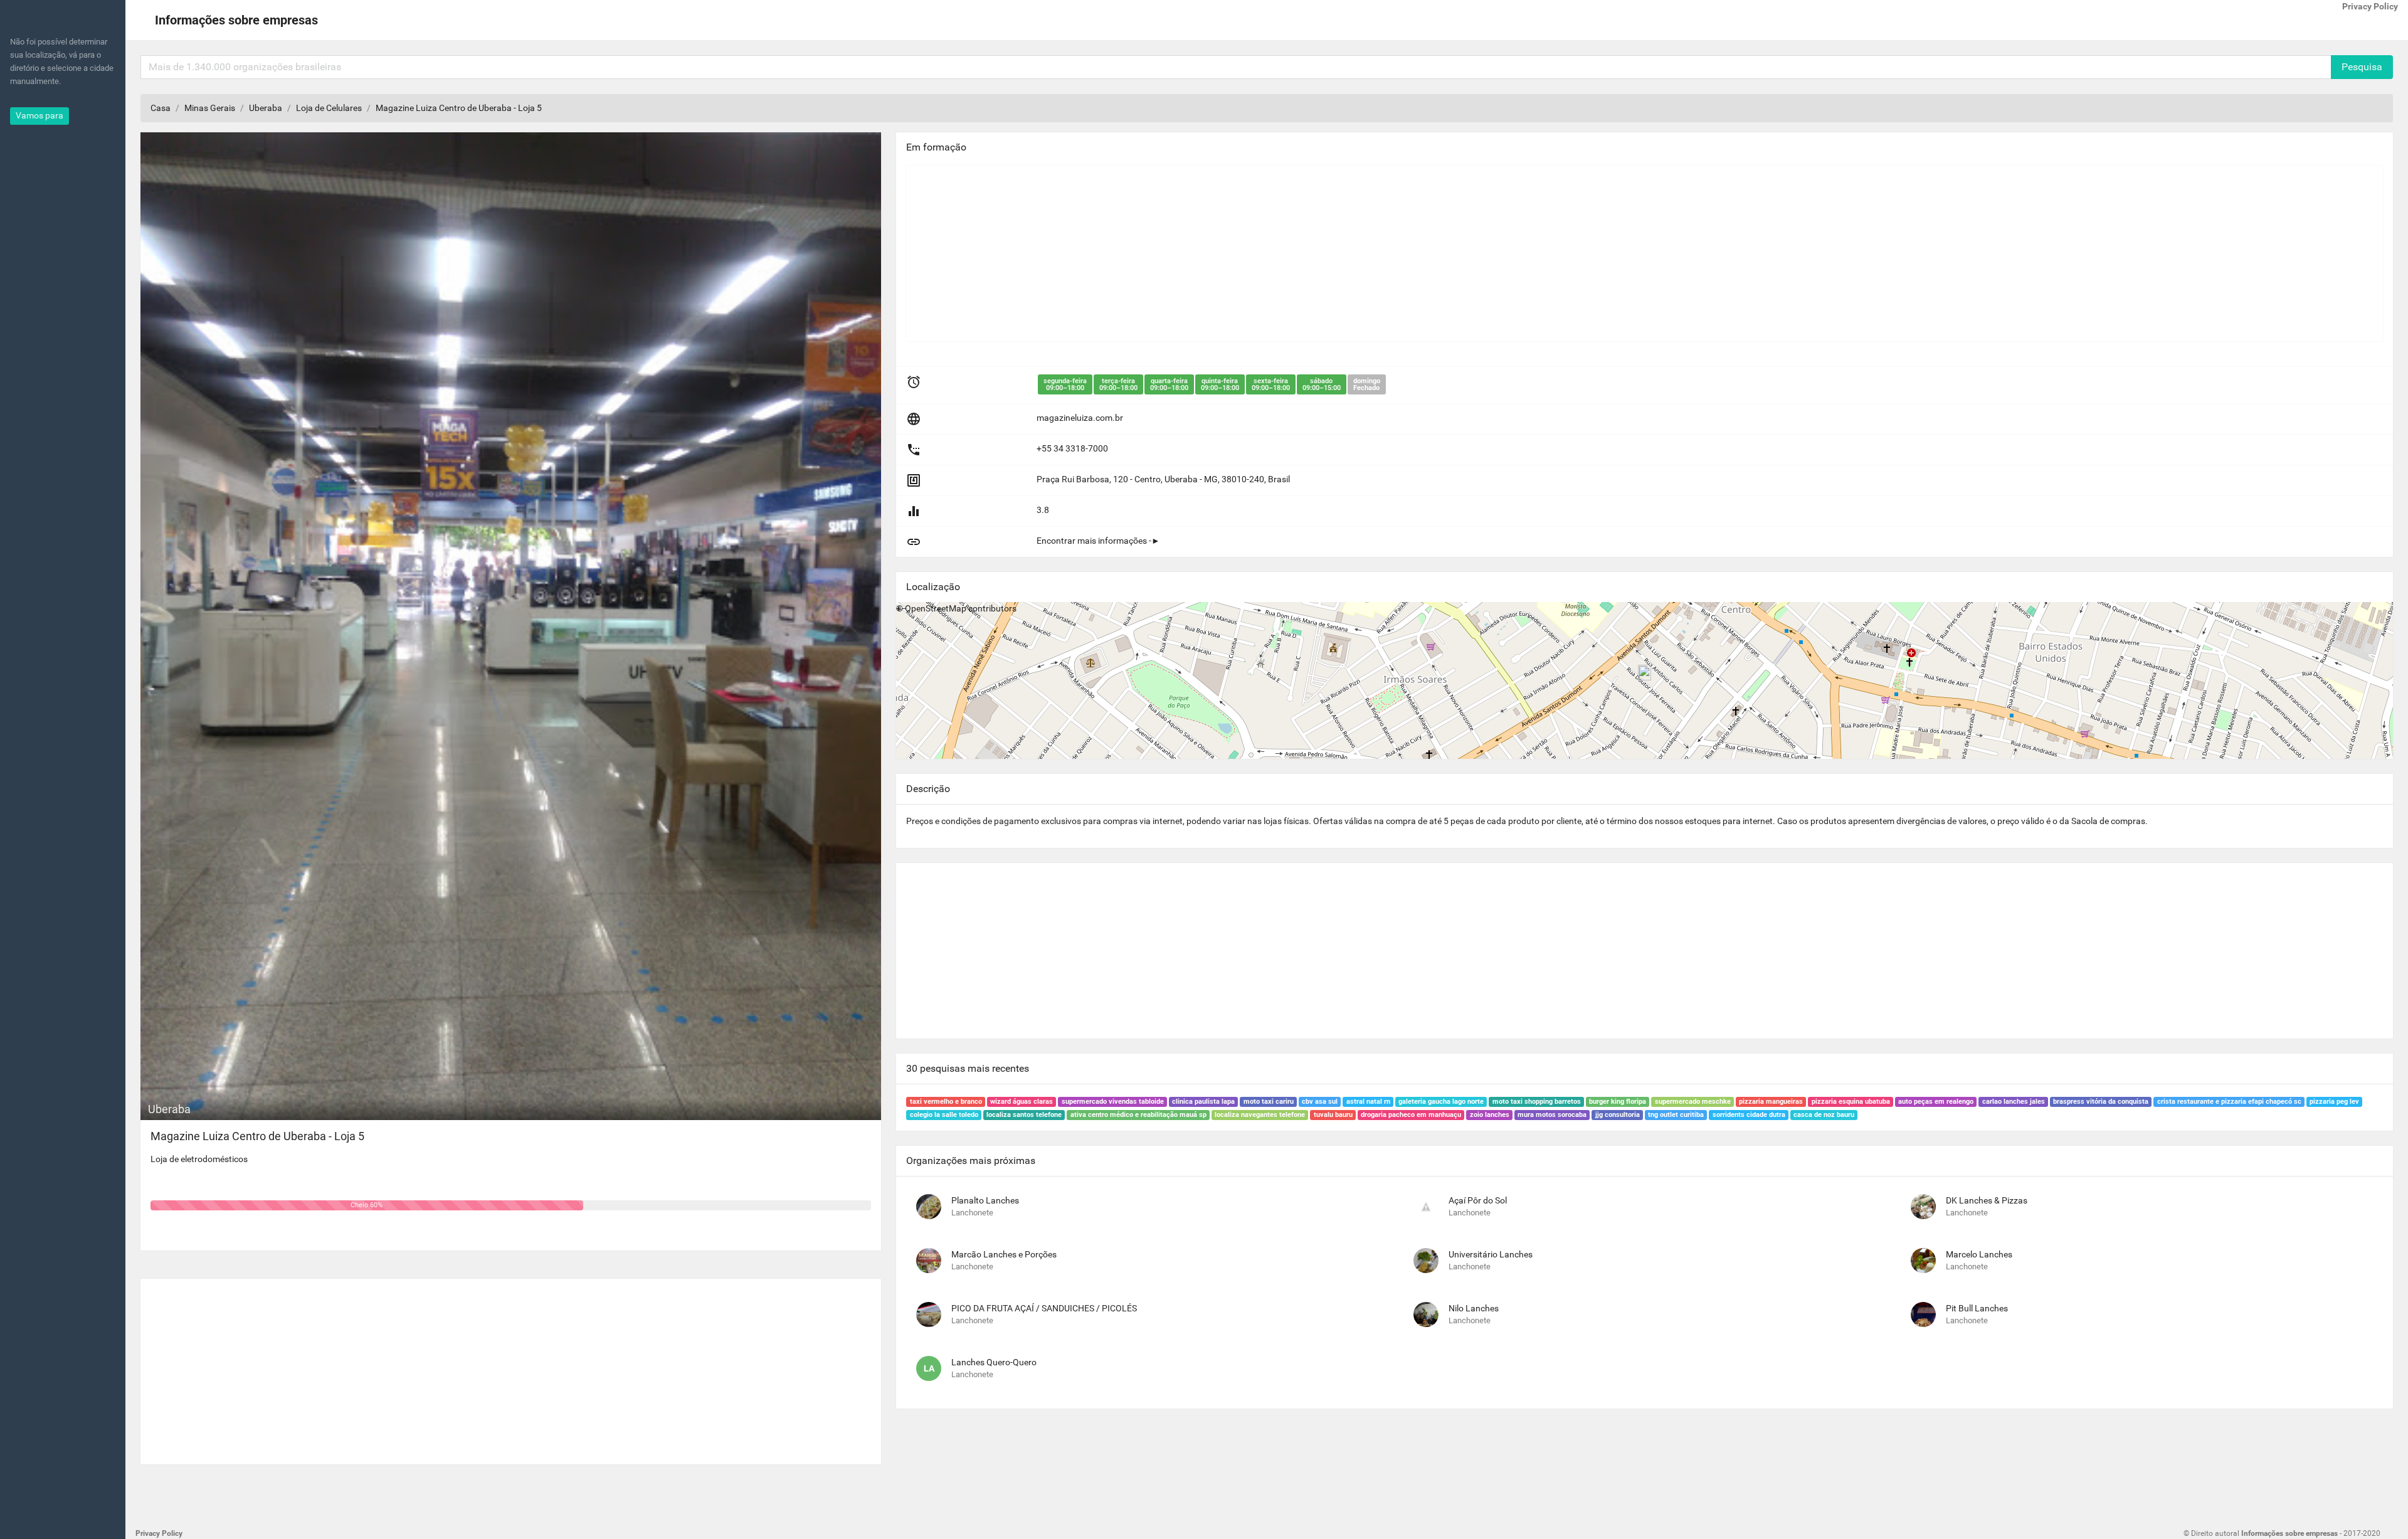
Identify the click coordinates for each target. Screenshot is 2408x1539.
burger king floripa (1618, 1102)
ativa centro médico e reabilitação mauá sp (1138, 1115)
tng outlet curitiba (1676, 1115)
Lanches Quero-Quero (994, 1362)
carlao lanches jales (2014, 1102)
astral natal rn (1368, 1102)
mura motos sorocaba (1552, 1115)
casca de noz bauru (1824, 1115)
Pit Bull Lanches (1977, 1308)
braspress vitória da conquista (2101, 1102)
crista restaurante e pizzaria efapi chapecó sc (2229, 1102)
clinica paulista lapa (1203, 1102)
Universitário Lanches (1491, 1254)
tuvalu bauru (1333, 1115)
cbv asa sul (1320, 1102)
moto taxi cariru (1269, 1102)
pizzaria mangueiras (1771, 1102)
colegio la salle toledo (944, 1115)
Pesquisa (2362, 67)
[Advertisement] (511, 1367)
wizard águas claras (1022, 1102)
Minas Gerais (210, 108)
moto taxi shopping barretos (1537, 1102)
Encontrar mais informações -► (1098, 541)
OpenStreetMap (936, 608)
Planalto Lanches (985, 1200)
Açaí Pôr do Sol (1478, 1200)
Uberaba (266, 108)
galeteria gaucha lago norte (1441, 1102)
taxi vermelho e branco (946, 1102)
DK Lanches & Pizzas (1987, 1200)
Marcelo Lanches (1979, 1254)
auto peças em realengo (1936, 1102)
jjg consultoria (1618, 1115)
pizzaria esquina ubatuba (1851, 1102)
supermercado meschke (1693, 1102)
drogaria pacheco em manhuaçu (1411, 1115)
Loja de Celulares (329, 108)
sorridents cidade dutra (1749, 1115)
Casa (161, 108)
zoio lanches (1490, 1115)
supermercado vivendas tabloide (1113, 1102)
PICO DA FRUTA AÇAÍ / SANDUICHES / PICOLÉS (1044, 1308)
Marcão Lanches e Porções (1004, 1254)
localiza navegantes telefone (1260, 1115)
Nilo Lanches (1474, 1308)
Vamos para (40, 115)
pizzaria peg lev (2334, 1102)
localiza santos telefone (1024, 1115)
